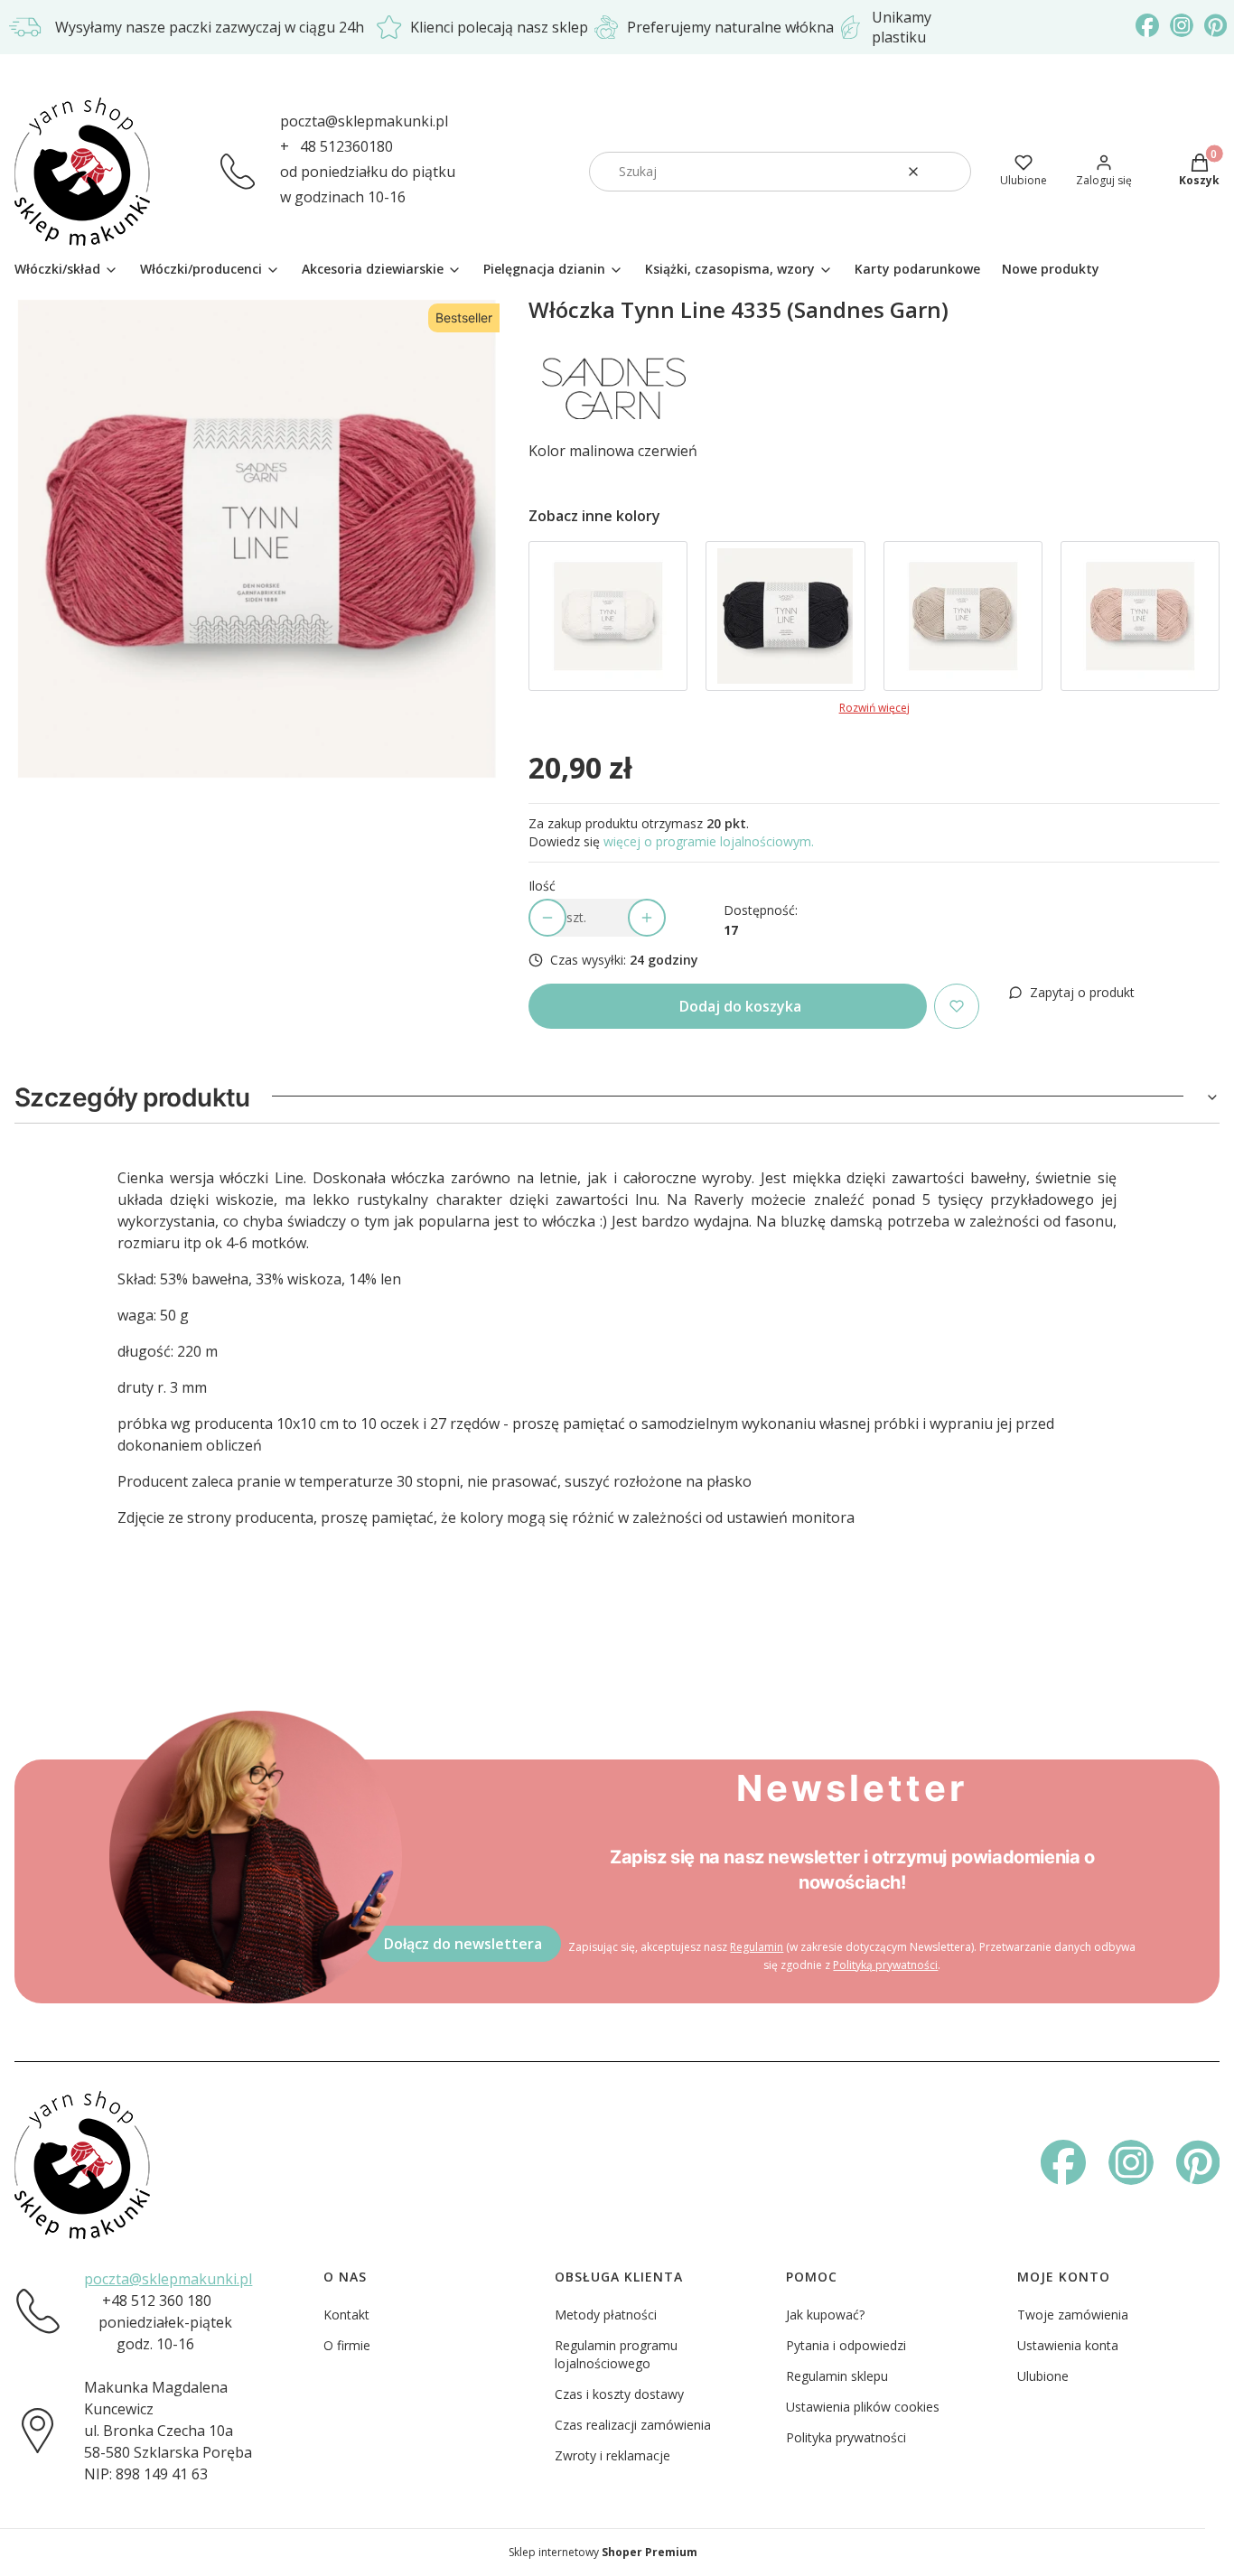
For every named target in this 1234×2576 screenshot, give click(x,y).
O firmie (347, 2345)
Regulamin (757, 1947)
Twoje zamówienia (1073, 2315)
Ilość (542, 886)
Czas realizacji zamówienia (633, 2425)
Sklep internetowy (603, 2552)
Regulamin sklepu (837, 2376)
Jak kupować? (825, 2315)
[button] (950, 172)
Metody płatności (606, 2315)
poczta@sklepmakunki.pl (364, 121)
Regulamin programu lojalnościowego (616, 2354)
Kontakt (346, 2315)
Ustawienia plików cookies (863, 2407)
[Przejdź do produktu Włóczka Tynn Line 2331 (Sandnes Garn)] (963, 616)
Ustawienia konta (1068, 2345)
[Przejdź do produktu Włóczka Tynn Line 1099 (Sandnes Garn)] (785, 616)
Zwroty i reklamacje (612, 2455)
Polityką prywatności (885, 1965)
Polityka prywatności (846, 2437)
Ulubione (1043, 2376)
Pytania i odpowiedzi (846, 2345)
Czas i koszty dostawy (619, 2394)
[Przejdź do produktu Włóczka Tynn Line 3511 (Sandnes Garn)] (1140, 616)
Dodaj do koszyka (740, 1006)
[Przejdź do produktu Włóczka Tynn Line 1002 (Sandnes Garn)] (608, 616)
